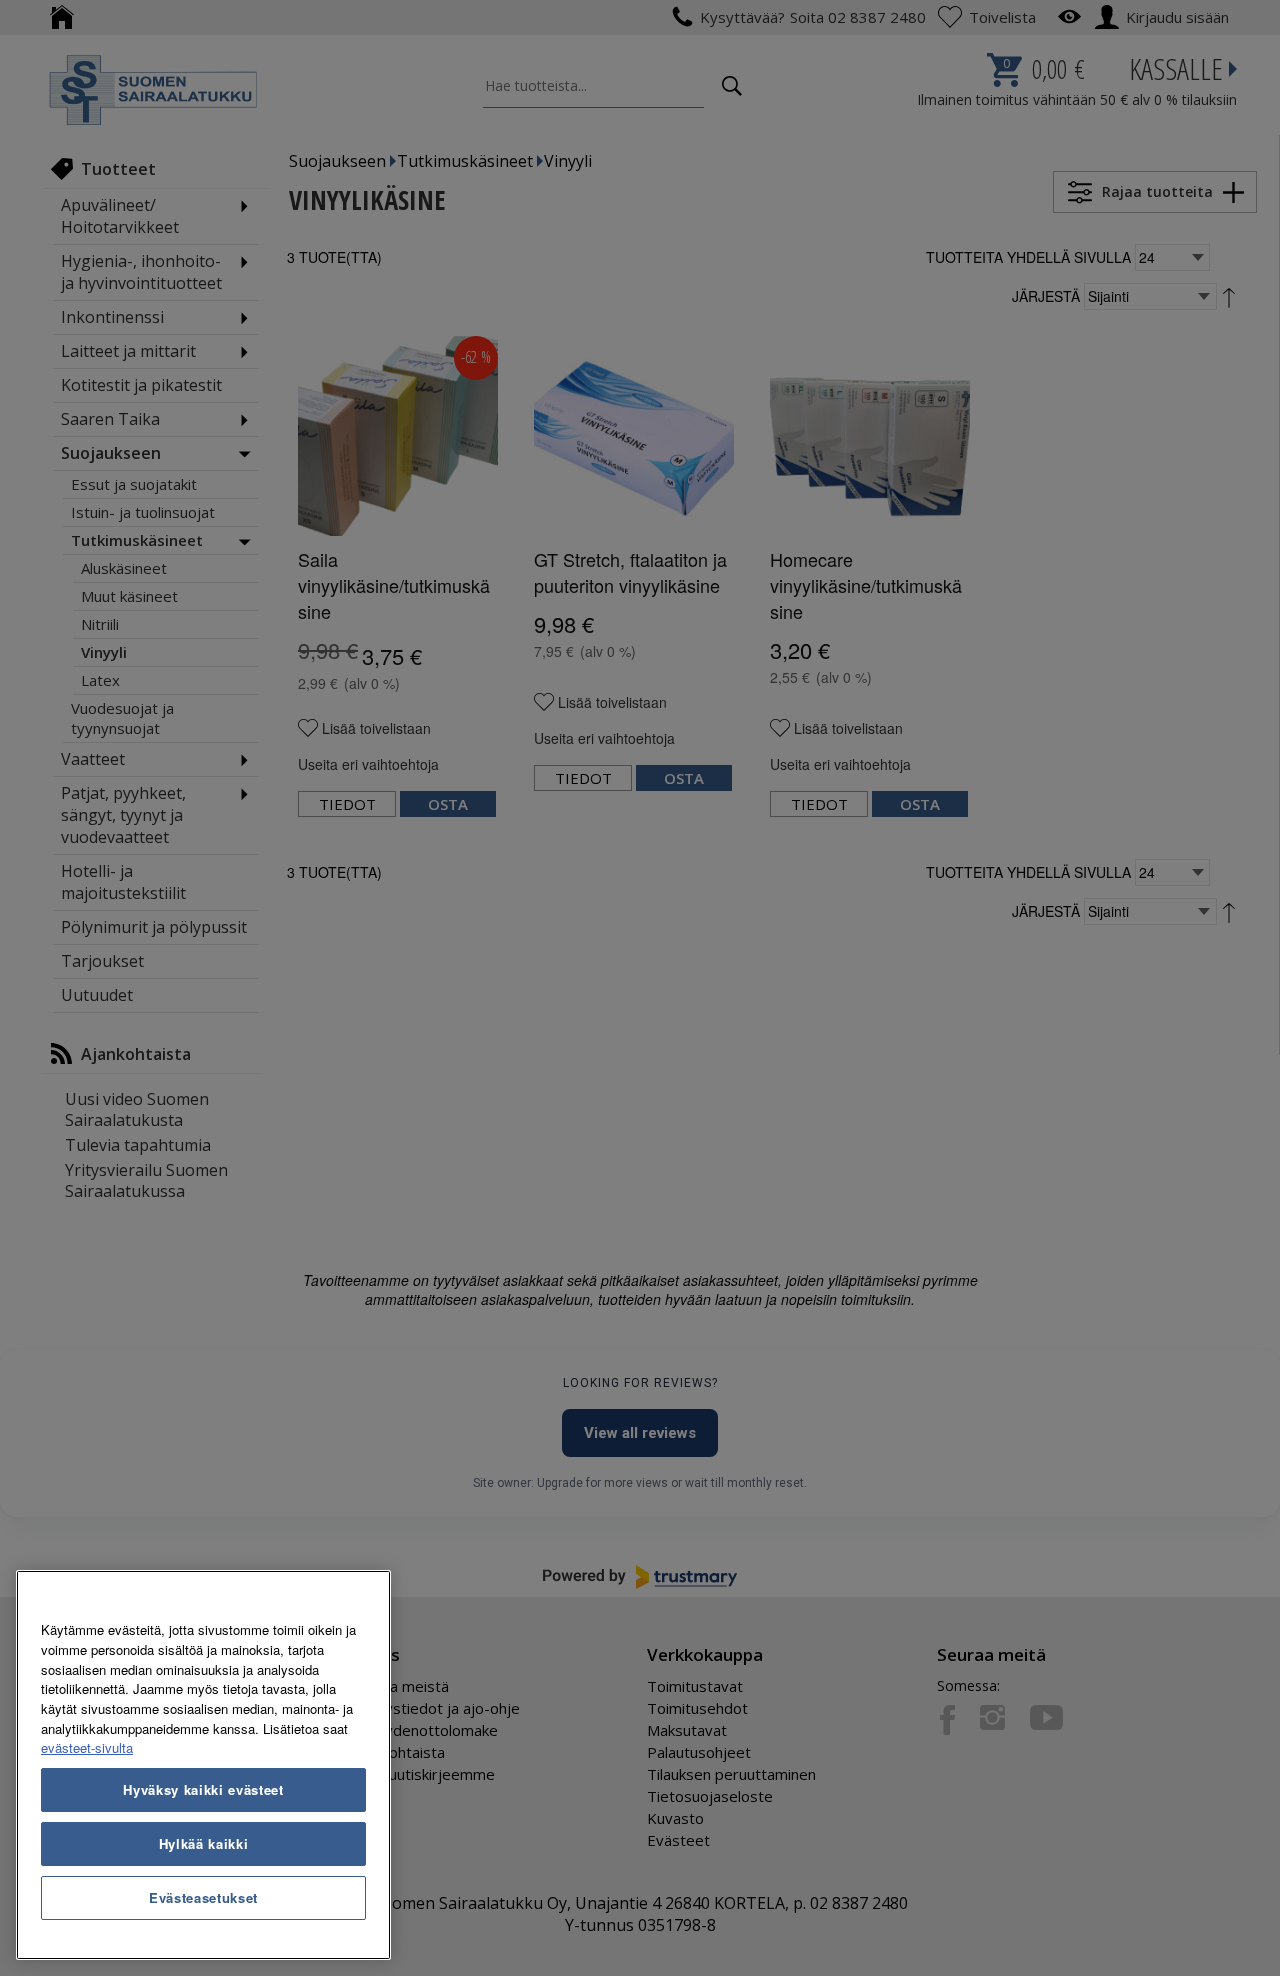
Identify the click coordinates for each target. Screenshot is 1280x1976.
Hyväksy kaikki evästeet (203, 1789)
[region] (203, 1765)
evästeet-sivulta (87, 1747)
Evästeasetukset (203, 1897)
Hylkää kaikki (204, 1843)
